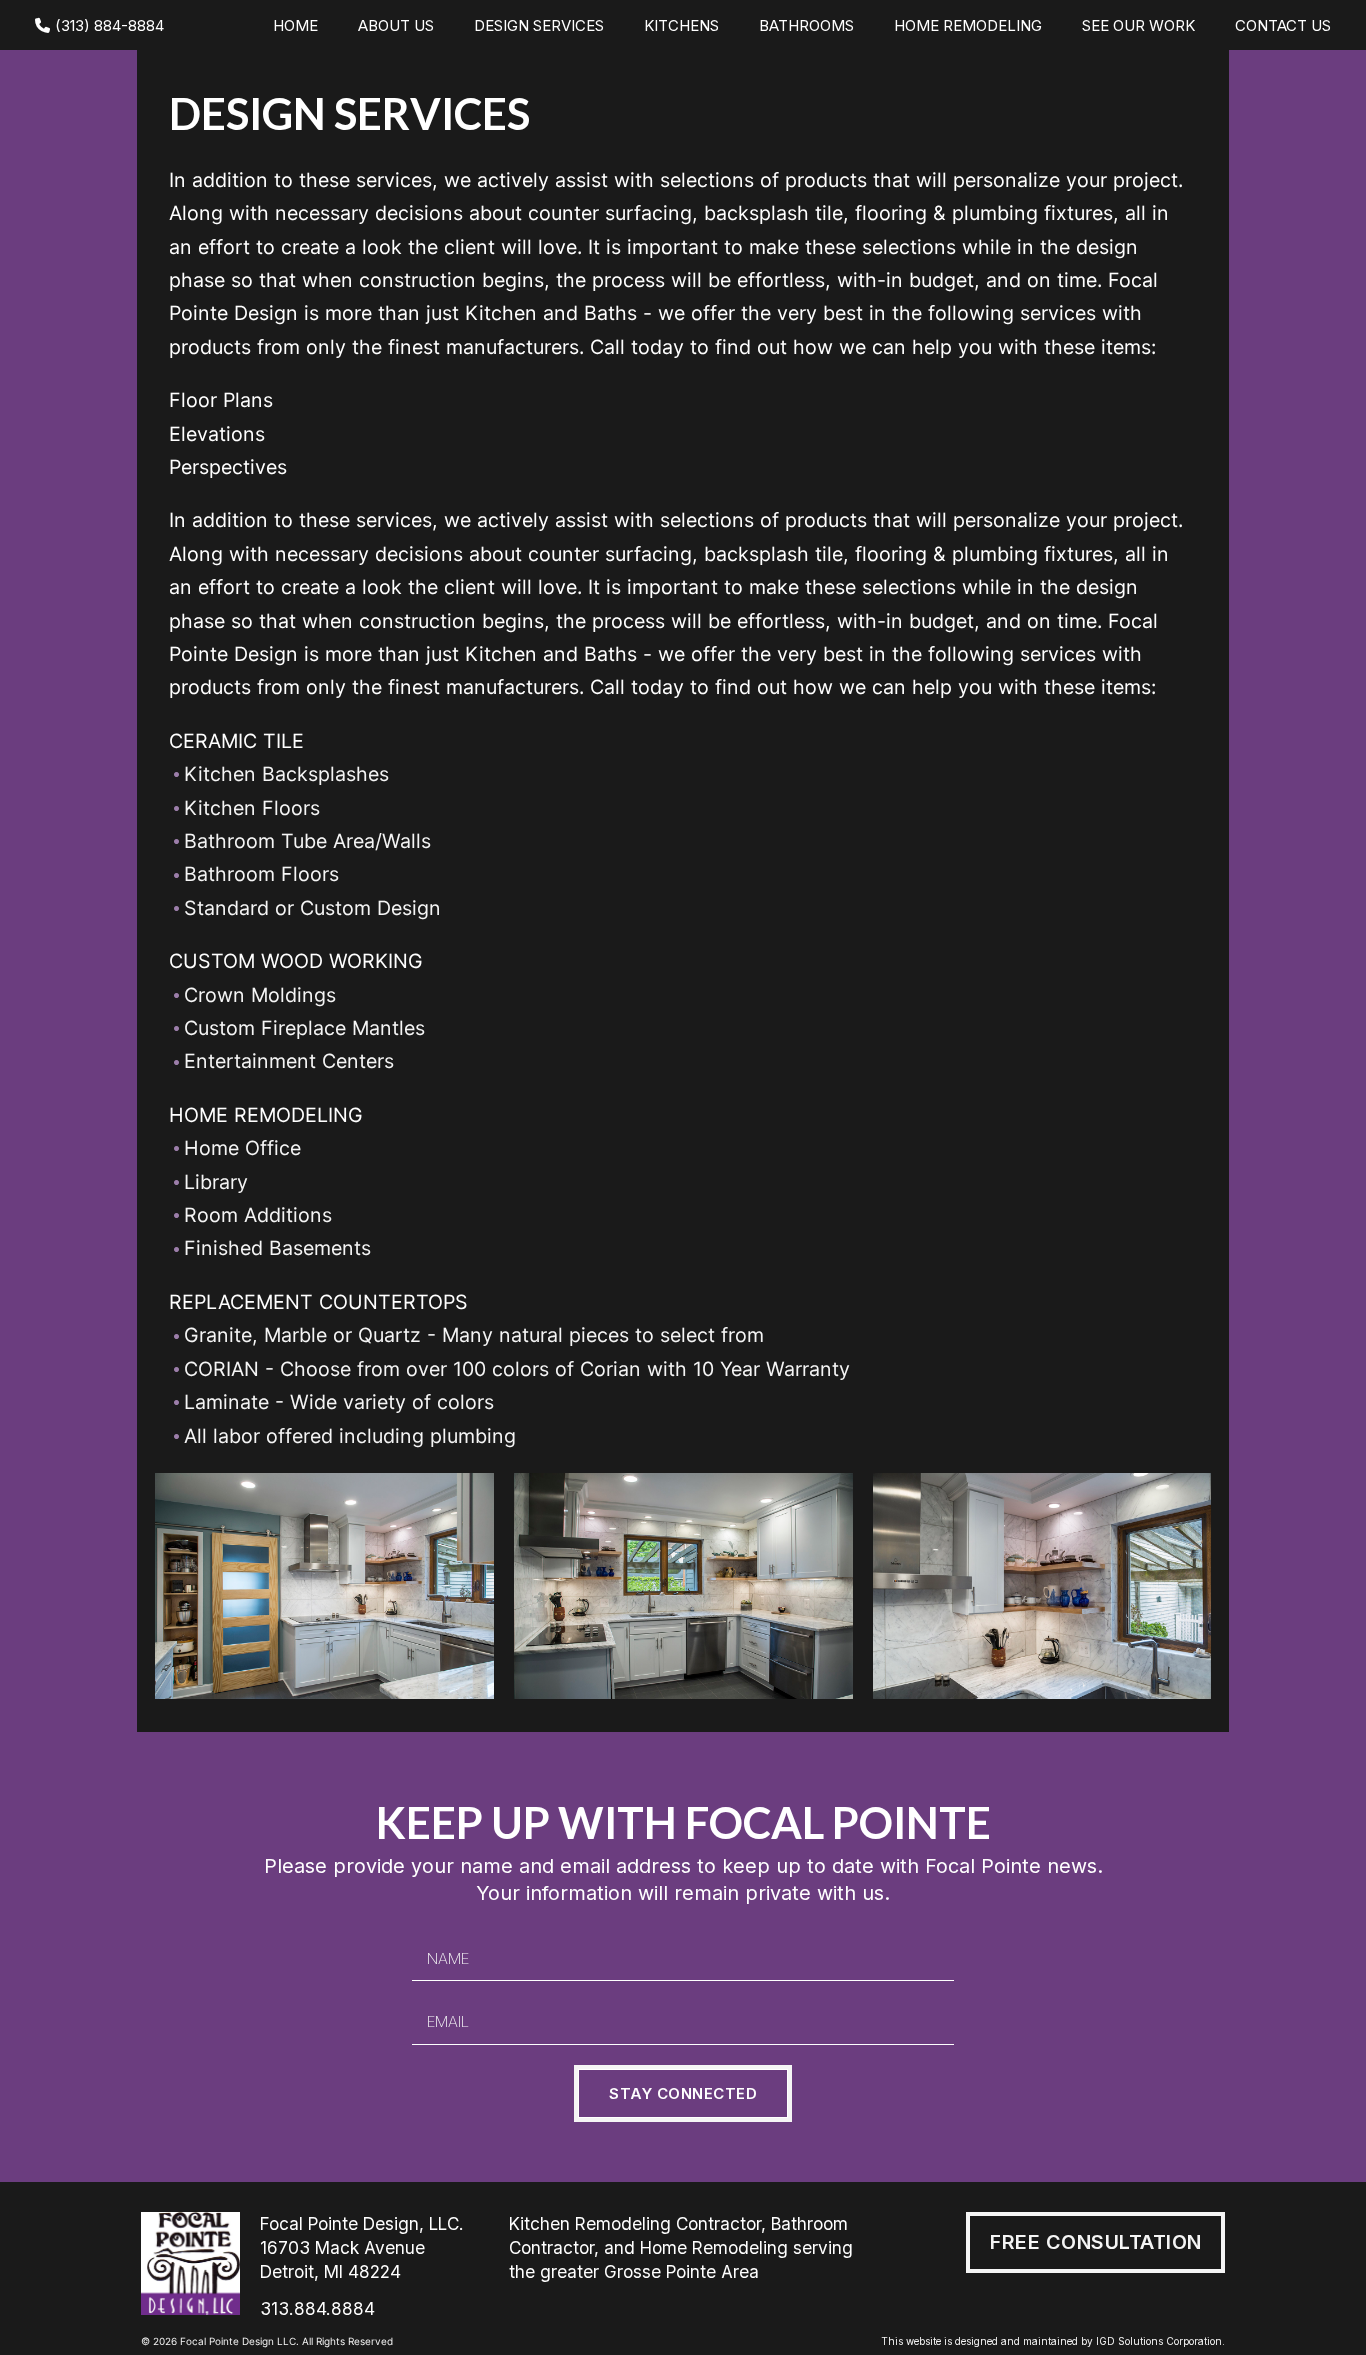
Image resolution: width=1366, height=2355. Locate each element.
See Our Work (1138, 25)
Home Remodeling (968, 25)
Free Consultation (1096, 2242)
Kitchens (681, 25)
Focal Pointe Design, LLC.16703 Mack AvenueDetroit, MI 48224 (362, 2247)
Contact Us (1283, 25)
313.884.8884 (317, 2308)
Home (295, 25)
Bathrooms (806, 25)
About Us (396, 25)
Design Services (539, 25)
